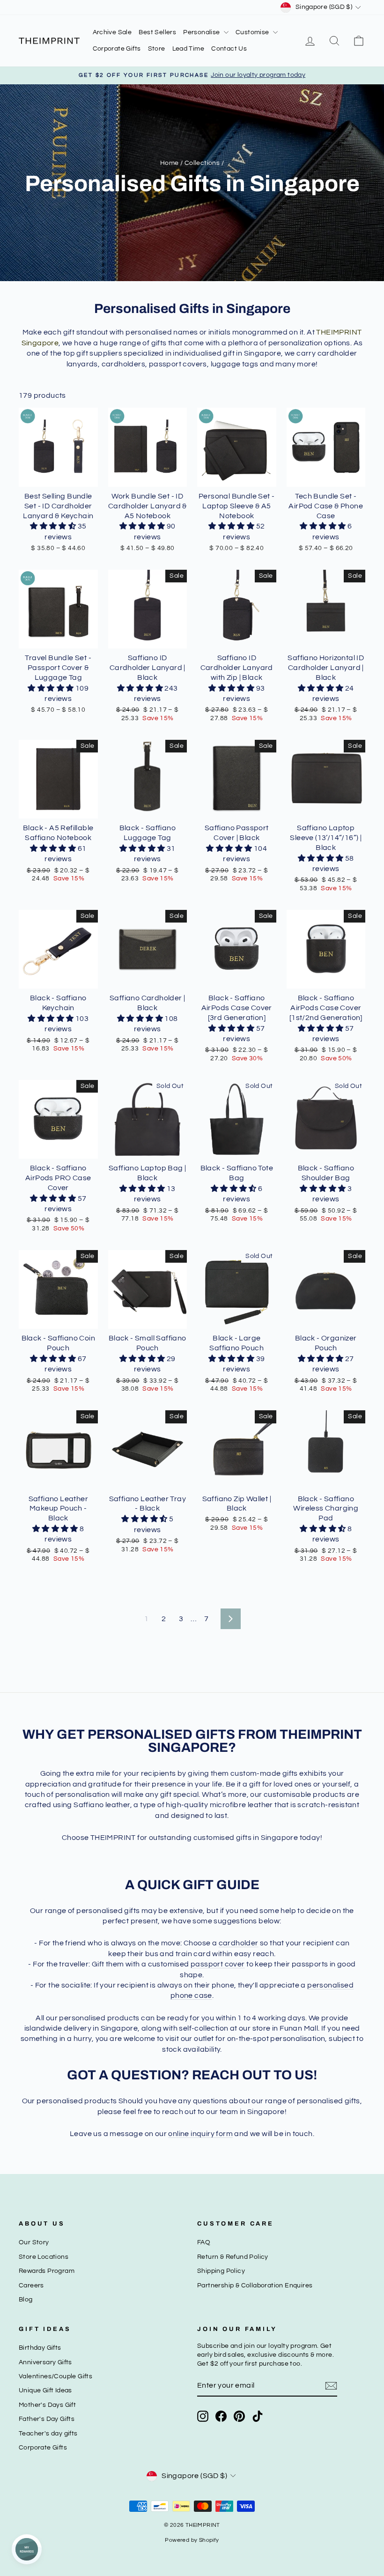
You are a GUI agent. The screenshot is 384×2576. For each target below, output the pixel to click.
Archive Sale (112, 32)
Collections (202, 163)
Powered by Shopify (192, 2540)
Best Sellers (157, 32)
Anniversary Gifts (45, 2362)
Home (170, 163)
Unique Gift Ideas (45, 2390)
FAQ (204, 2242)
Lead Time (188, 49)
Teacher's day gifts (48, 2434)
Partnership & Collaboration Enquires (255, 2286)
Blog (26, 2300)
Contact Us (229, 49)
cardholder (239, 1943)
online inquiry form (200, 2134)
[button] (54, 526)
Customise (253, 32)
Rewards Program (47, 2271)
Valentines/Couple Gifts (55, 2376)
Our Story (34, 2242)
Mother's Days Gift (47, 2405)
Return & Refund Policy (233, 2257)
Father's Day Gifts (47, 2419)
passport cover (218, 1964)
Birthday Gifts (40, 2348)
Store (157, 49)
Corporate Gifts (117, 49)
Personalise (202, 32)
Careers (31, 2286)
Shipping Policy (221, 2271)
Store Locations (44, 2257)
